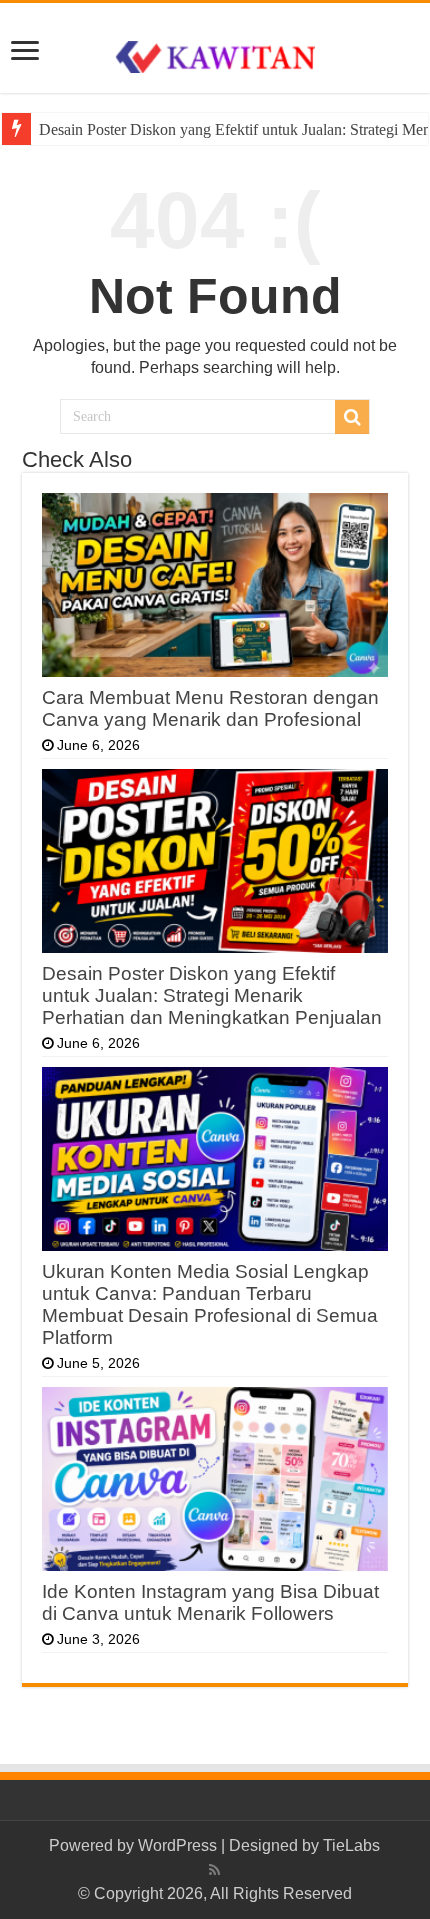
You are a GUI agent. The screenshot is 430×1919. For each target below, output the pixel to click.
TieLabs (351, 1845)
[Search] (352, 417)
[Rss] (214, 1870)
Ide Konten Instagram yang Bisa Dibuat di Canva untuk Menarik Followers (210, 1602)
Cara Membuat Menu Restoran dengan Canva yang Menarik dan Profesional (210, 708)
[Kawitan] (215, 55)
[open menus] (25, 52)
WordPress (177, 1845)
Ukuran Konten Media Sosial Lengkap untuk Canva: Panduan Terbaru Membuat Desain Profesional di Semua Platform (210, 1304)
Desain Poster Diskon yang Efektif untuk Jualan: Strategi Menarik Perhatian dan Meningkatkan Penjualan (212, 995)
